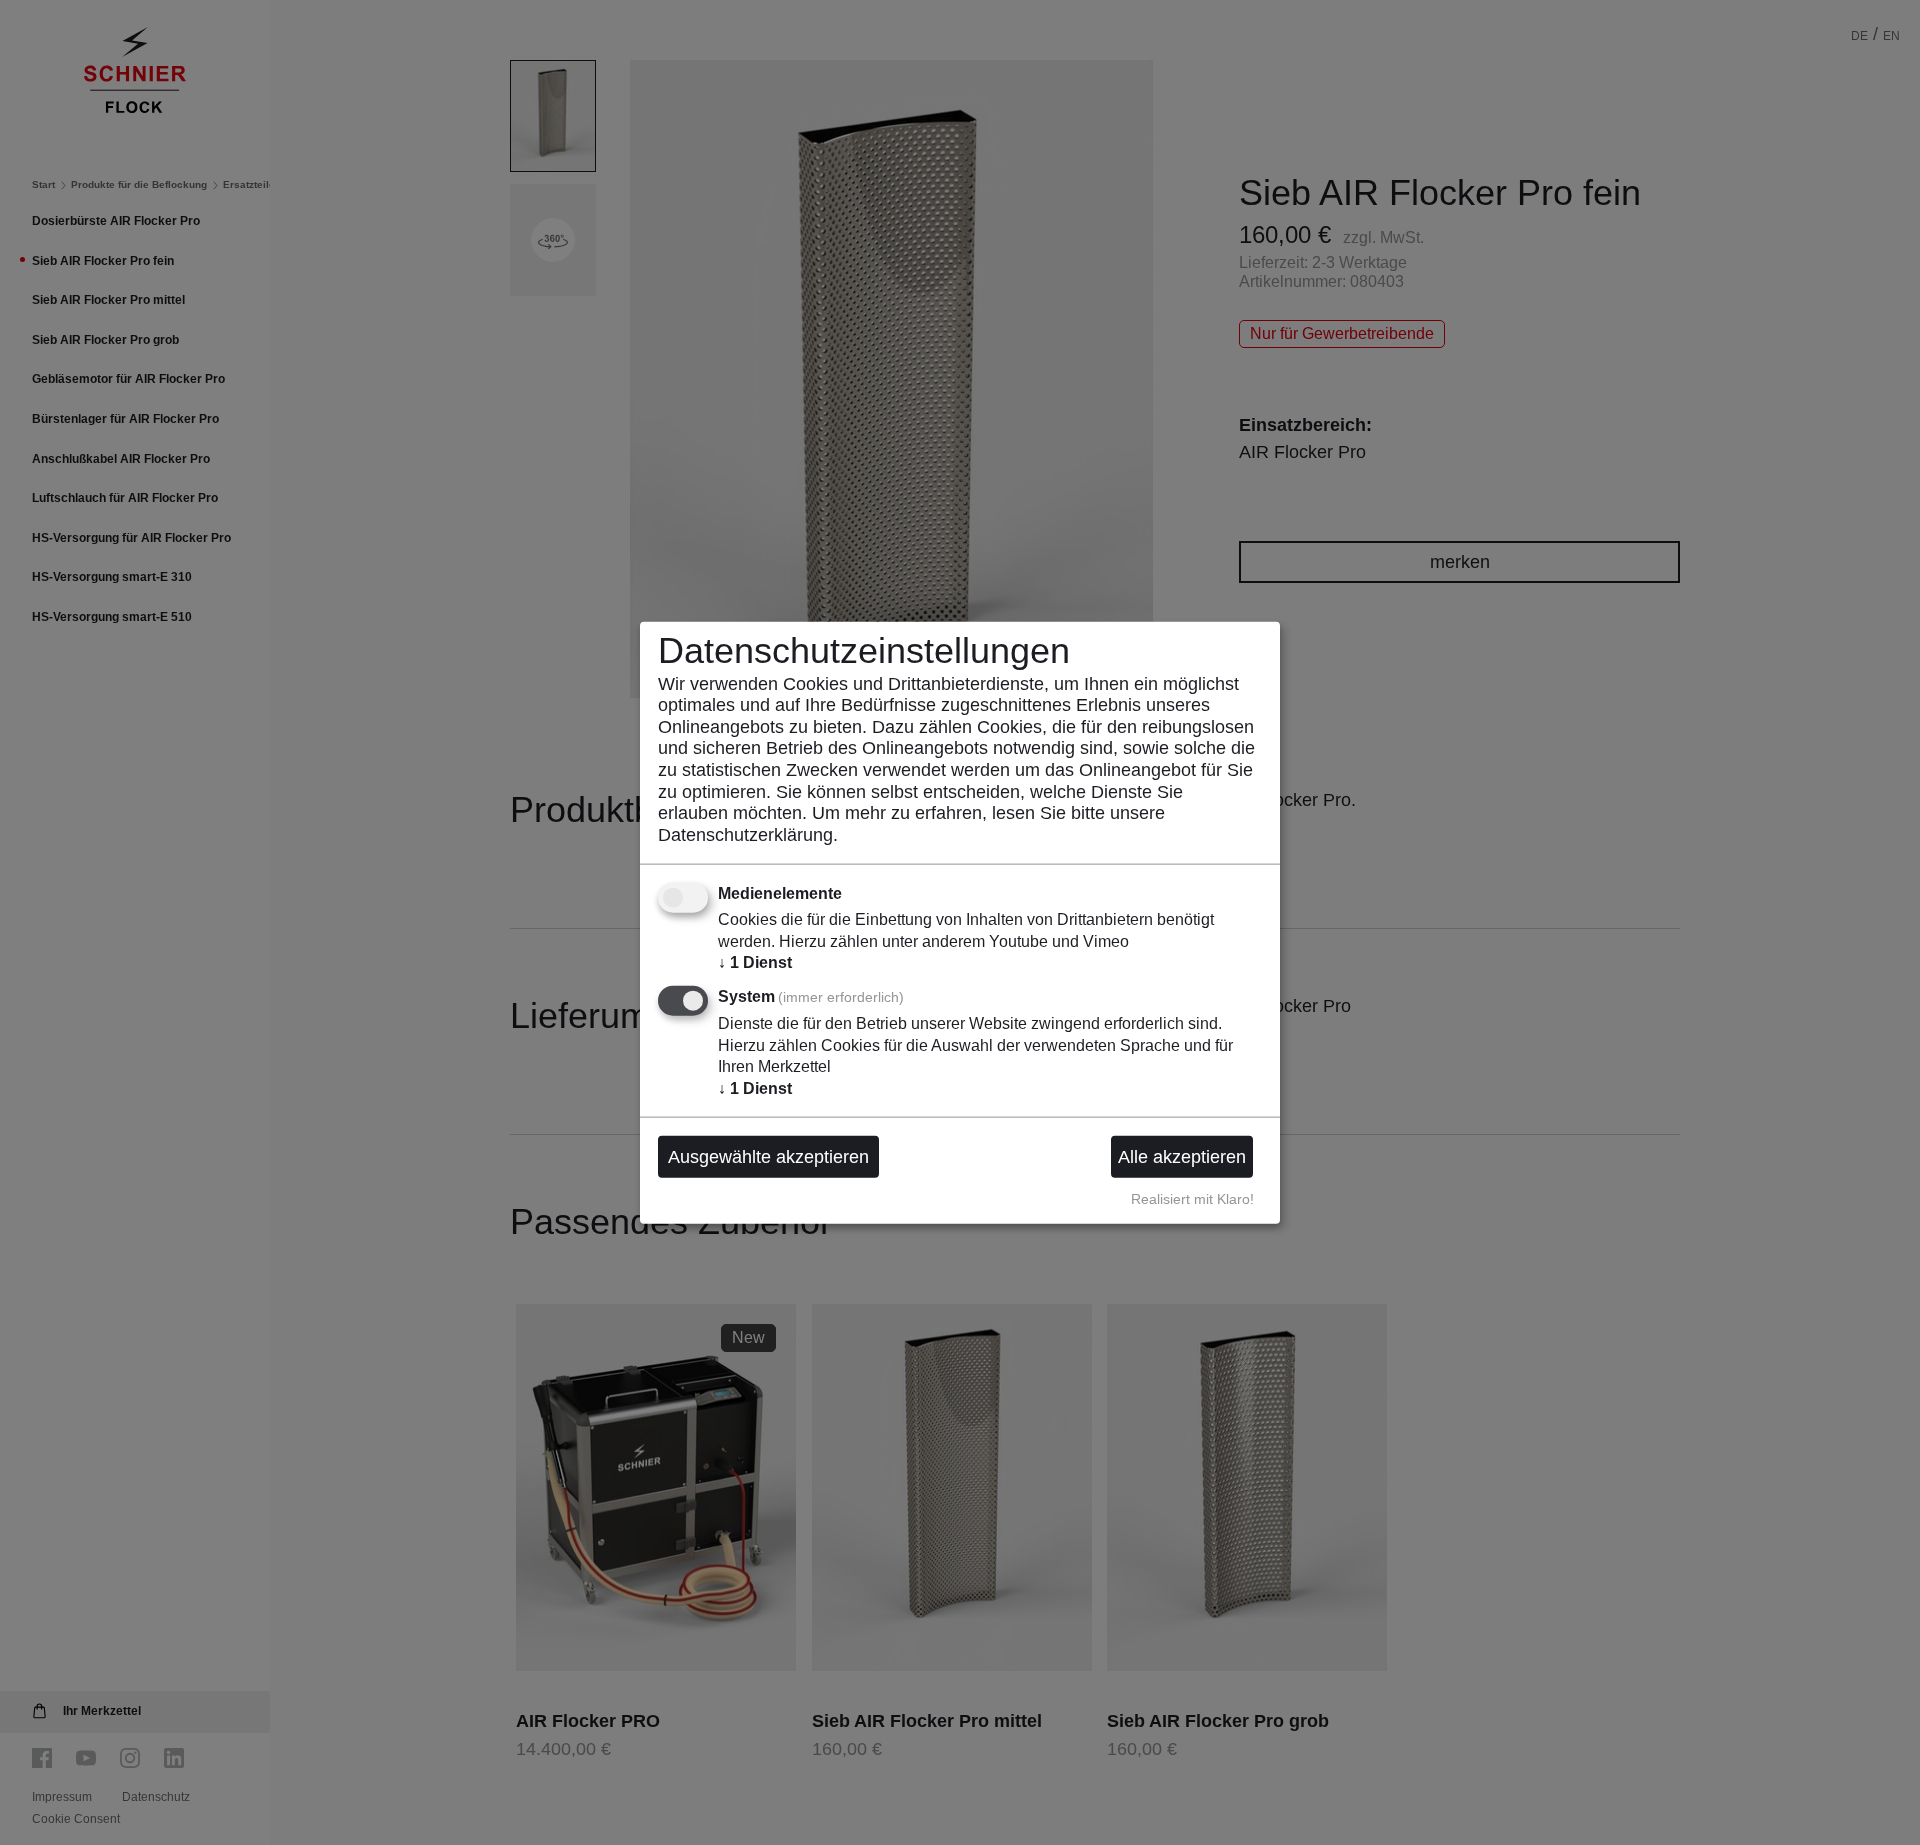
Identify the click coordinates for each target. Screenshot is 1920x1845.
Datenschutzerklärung (745, 834)
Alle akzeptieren (1182, 1156)
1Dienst (755, 962)
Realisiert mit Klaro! (1192, 1198)
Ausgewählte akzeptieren (768, 1156)
